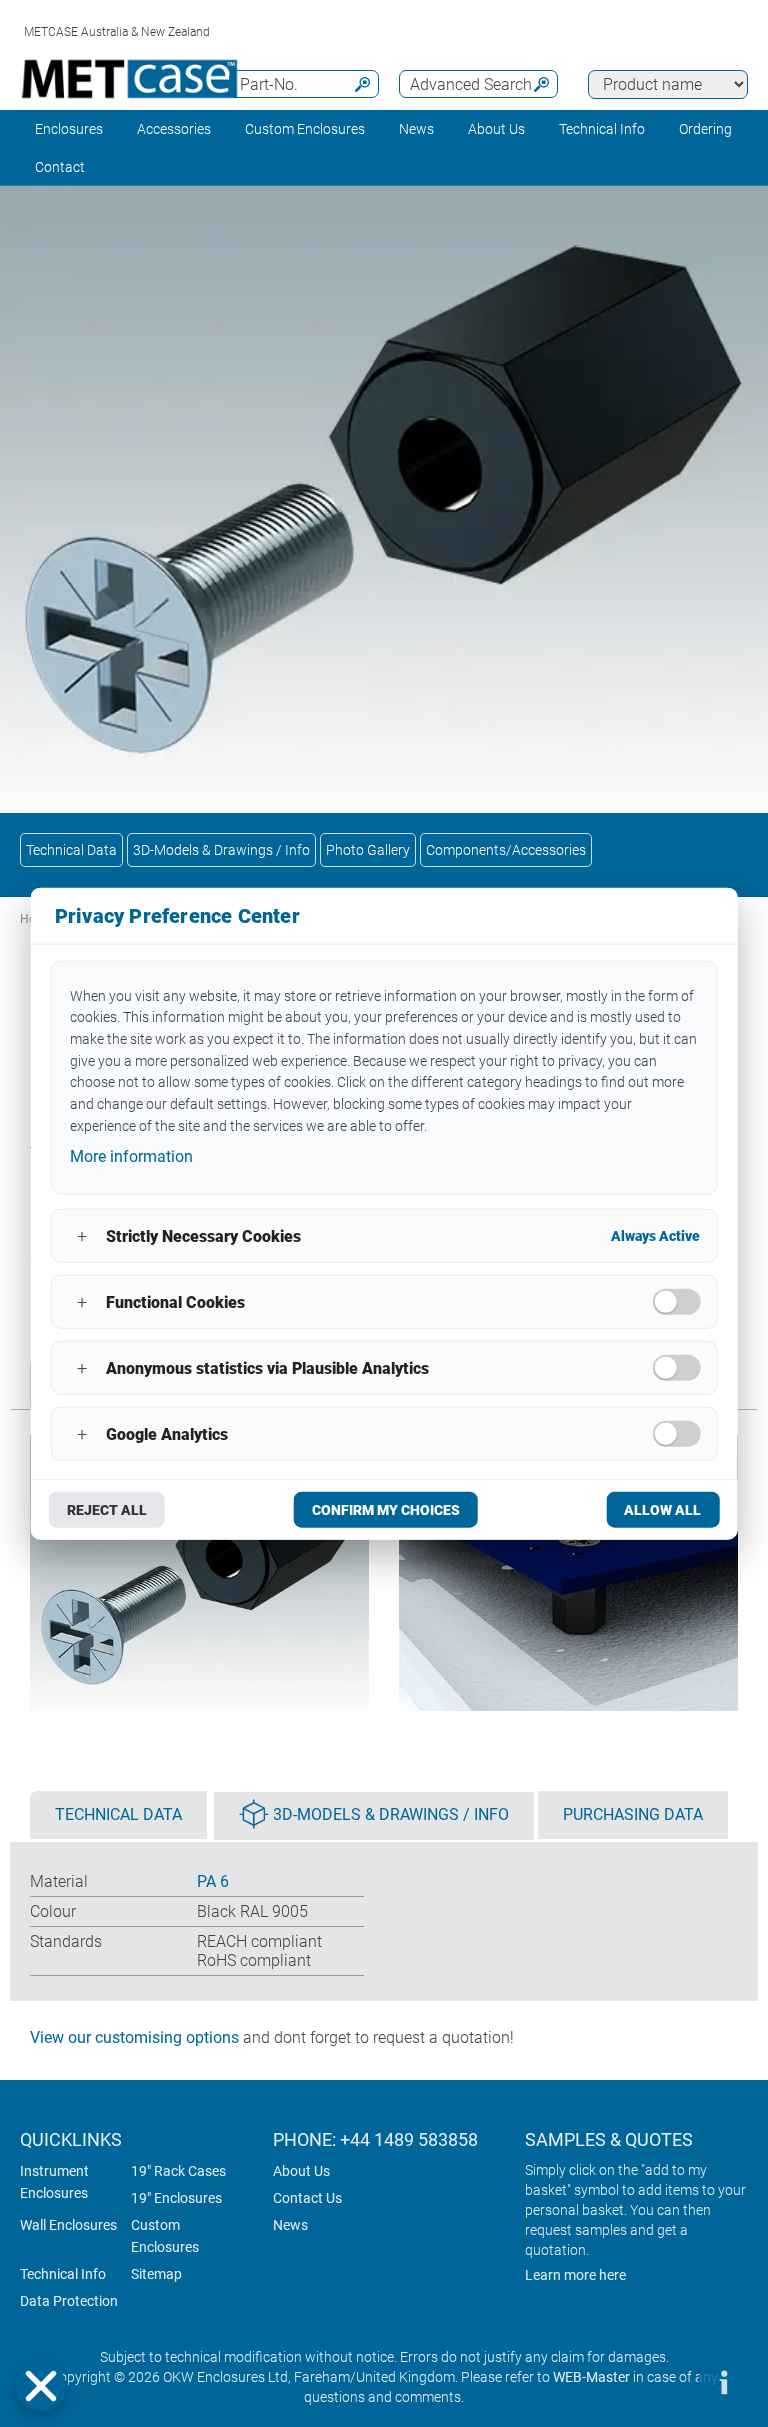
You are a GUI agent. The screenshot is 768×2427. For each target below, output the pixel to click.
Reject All (107, 1510)
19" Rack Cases (178, 2171)
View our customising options (134, 2037)
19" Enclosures (176, 2198)
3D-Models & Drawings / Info (221, 850)
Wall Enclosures (68, 2225)
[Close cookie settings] (41, 2386)
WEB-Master (591, 2377)
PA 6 (213, 1881)
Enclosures (69, 129)
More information (131, 1156)
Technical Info (63, 2274)
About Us (301, 2171)
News (416, 129)
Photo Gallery (368, 850)
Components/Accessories (506, 850)
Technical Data (71, 850)
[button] (41, 2386)
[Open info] (723, 2382)
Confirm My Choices (386, 1510)
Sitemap (156, 2274)
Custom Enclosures (305, 129)
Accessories (174, 129)
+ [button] (82, 1235)
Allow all (662, 1510)
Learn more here (575, 2275)
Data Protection (69, 2301)
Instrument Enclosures (54, 2182)
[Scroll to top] (663, 2382)
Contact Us (307, 2198)
